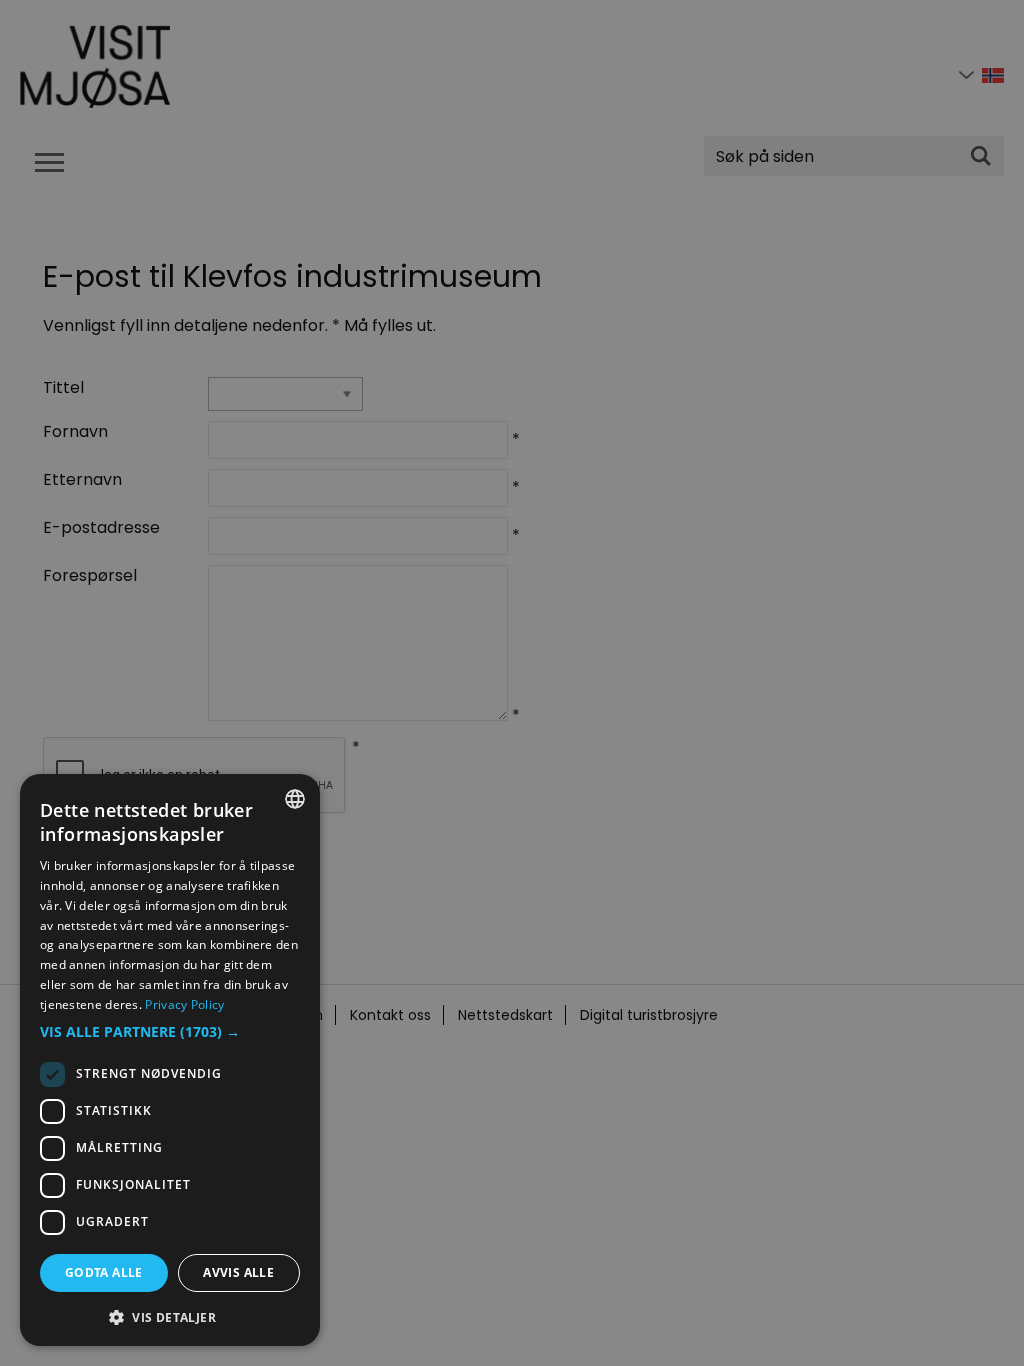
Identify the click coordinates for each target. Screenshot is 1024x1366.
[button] (170, 1032)
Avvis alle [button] (238, 1272)
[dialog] (170, 1060)
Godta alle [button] (104, 1272)
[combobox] (295, 799)
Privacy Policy (184, 1004)
